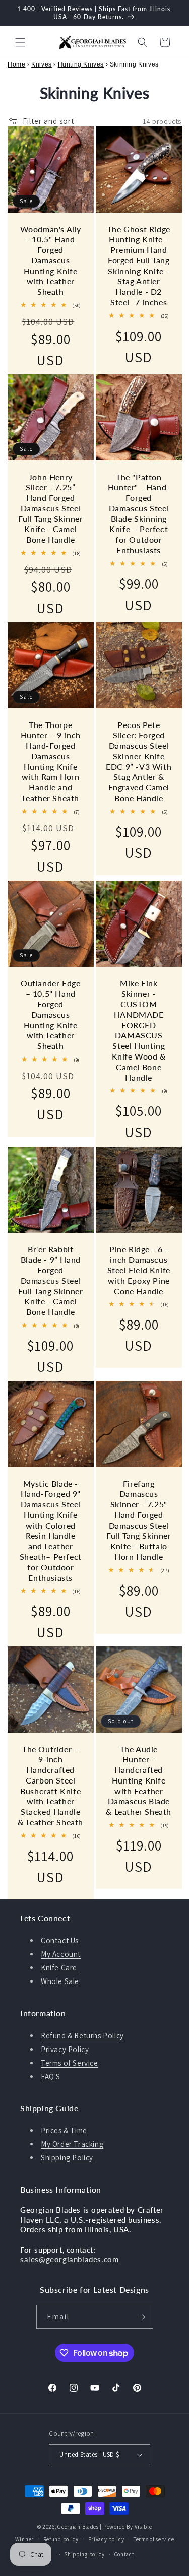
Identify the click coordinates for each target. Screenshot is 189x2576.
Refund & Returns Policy (82, 2036)
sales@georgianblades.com (69, 2259)
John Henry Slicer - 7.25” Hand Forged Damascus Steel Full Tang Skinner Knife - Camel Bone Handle (50, 508)
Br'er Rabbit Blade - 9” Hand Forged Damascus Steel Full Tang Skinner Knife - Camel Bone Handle (50, 1280)
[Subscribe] (142, 2317)
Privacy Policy (65, 2049)
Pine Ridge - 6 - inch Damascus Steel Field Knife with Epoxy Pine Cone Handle (138, 1270)
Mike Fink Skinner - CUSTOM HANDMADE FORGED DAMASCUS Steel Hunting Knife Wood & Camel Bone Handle (138, 1030)
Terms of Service (70, 2063)
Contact (124, 2554)
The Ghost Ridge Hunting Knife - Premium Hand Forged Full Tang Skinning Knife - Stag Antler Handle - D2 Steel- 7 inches (138, 266)
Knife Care (59, 1968)
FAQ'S (51, 2076)
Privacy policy (106, 2539)
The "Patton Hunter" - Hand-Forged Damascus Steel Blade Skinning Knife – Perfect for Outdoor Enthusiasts (138, 514)
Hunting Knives (81, 64)
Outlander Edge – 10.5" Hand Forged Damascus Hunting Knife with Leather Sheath (50, 1015)
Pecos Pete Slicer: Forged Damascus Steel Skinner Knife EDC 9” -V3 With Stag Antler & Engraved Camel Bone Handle (139, 762)
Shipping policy (84, 2554)
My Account (61, 1954)
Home (16, 64)
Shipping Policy (67, 2158)
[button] (20, 42)
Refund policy (61, 2539)
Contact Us (60, 1940)
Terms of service (154, 2539)
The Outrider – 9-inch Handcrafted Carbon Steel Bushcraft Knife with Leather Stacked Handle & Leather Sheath (50, 1786)
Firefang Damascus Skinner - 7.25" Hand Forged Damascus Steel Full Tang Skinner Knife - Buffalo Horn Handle (139, 1520)
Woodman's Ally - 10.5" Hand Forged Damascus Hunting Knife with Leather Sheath (51, 260)
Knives (42, 64)
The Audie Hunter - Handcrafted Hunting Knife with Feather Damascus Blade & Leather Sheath (139, 1780)
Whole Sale (60, 1981)
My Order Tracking (72, 2144)
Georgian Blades (78, 2527)
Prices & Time (64, 2130)
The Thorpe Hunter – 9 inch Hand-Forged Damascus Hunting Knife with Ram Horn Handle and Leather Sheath (51, 762)
